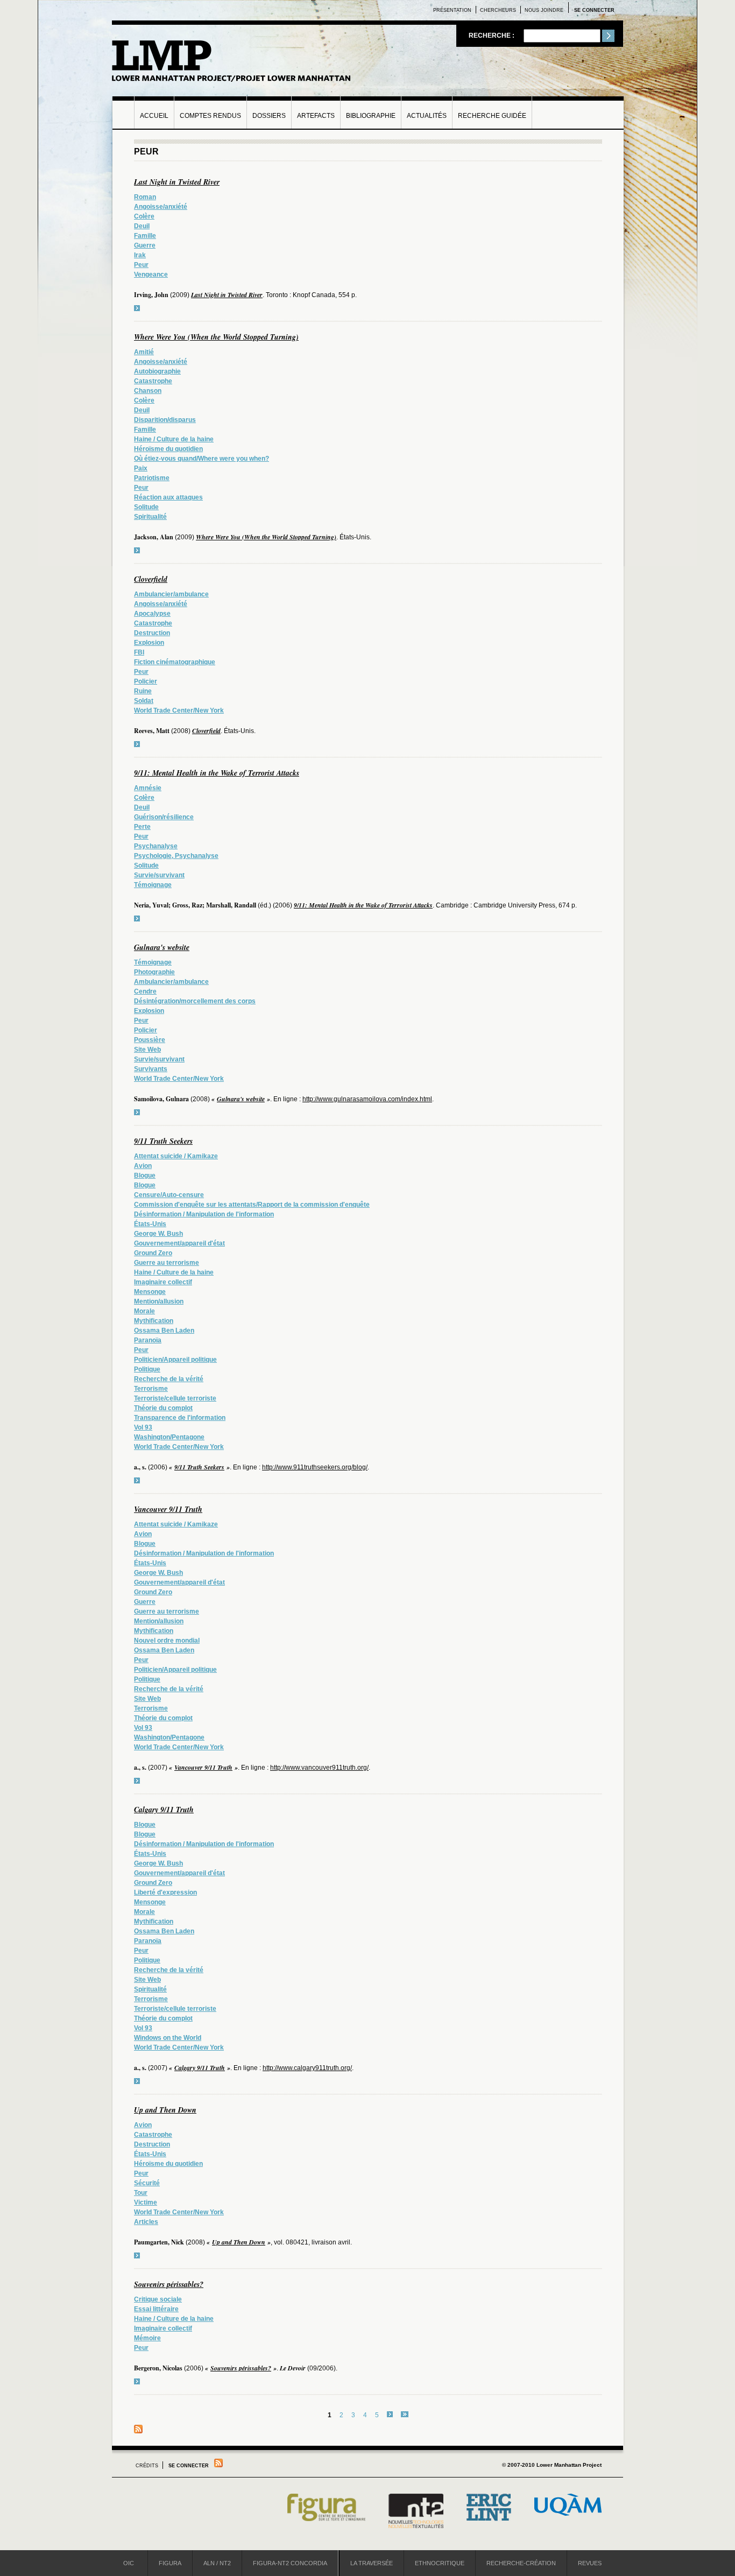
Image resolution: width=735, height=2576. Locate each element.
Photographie (154, 972)
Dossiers (269, 116)
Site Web (147, 1050)
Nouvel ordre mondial (167, 1641)
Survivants (151, 1069)
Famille (145, 236)
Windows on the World (168, 2038)
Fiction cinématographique (175, 662)
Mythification (154, 1321)
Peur (141, 265)
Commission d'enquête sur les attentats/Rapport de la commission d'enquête (252, 1205)
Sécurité (147, 2183)
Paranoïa (148, 1340)
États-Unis (150, 1224)
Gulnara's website (162, 947)
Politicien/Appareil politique (175, 1360)
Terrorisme (151, 1389)
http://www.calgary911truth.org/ (307, 2068)
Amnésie (148, 788)
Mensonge (150, 1292)
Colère (144, 216)
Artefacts (316, 116)
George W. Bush (158, 1234)
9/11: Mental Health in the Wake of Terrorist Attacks (217, 773)
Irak (140, 255)
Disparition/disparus (165, 420)
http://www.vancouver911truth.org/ (319, 1768)
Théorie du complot (163, 1408)
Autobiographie (157, 371)
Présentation (452, 10)
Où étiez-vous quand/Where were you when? (202, 459)
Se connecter (594, 10)
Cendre (145, 991)
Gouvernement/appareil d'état (179, 1243)
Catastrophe (153, 381)
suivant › (390, 2414)
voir (137, 308)
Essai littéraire (156, 2309)
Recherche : (492, 36)
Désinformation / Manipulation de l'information (204, 1214)
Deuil (142, 226)
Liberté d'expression (165, 1892)
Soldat (144, 701)
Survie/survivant (159, 875)
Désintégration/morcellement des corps (195, 1001)
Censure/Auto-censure (169, 1195)
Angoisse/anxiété (161, 207)
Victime (146, 2202)
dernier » (405, 2414)
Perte (142, 827)
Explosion (149, 643)
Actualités (427, 116)
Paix (141, 468)
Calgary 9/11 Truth (164, 1810)
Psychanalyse (156, 846)
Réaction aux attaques (168, 497)
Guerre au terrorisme (167, 1263)
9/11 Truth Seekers (163, 1141)
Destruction (152, 633)
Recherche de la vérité (169, 1379)
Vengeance (151, 275)
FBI (139, 652)
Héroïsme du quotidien (168, 449)
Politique (147, 1369)
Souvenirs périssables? (169, 2284)
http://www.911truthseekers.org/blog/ (315, 1467)
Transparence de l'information (180, 1418)
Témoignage (153, 885)
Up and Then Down (165, 2110)
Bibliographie (371, 116)
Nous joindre (544, 10)
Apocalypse (152, 614)
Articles (146, 2222)
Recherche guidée (492, 116)
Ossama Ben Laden (164, 1331)
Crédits (147, 2466)
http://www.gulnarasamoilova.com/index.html (367, 1099)
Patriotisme (152, 478)
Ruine (143, 691)
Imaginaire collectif (163, 1282)
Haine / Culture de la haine (174, 439)
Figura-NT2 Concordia (290, 2563)
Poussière (150, 1040)
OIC (129, 2563)
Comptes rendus (210, 116)
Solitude (146, 507)
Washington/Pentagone (169, 1437)
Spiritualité (150, 517)
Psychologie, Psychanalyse (176, 856)
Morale (144, 1311)
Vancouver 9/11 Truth (168, 1509)
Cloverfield (151, 579)
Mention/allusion (159, 1301)
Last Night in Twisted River (177, 182)
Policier (146, 681)
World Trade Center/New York (179, 710)
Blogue (145, 1176)
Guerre (145, 245)
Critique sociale (158, 2299)
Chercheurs (498, 10)
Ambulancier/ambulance (171, 594)
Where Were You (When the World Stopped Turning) (216, 337)
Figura (170, 2563)
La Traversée (372, 2563)
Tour (141, 2193)
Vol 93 (143, 1427)
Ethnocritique (440, 2563)
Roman (145, 197)
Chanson (148, 391)
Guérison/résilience (164, 817)
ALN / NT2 (217, 2563)
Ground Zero (153, 1253)
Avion (143, 1166)
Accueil (154, 116)
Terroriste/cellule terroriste (175, 1398)
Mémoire (147, 2338)
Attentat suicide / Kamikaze (176, 1156)
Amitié (144, 352)
